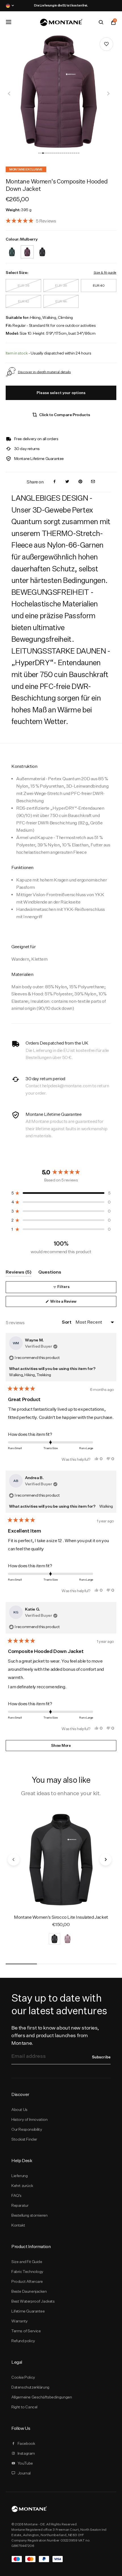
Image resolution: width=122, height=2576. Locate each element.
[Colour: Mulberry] (27, 248)
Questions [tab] (50, 1273)
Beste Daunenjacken (29, 2291)
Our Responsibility (27, 2129)
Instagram (26, 2453)
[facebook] (54, 482)
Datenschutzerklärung (30, 2387)
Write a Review (71, 1303)
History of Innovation (29, 2119)
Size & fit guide (105, 272)
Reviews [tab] (19, 1273)
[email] (93, 482)
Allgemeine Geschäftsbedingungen (42, 2397)
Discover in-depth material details (44, 372)
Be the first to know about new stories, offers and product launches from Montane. (55, 2035)
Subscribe (101, 2057)
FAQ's (16, 2195)
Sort (67, 1322)
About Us (19, 2110)
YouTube (25, 2463)
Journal (24, 2473)
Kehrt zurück (22, 2186)
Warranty (20, 2321)
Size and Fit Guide (27, 2262)
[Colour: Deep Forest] (12, 248)
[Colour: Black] (42, 248)
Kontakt (18, 2225)
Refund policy (23, 2341)
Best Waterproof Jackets (33, 2301)
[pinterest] (80, 482)
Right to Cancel (24, 2407)
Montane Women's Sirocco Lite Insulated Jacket (61, 1917)
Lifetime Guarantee (28, 2311)
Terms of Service (26, 2331)
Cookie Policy (23, 2377)
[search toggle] (101, 22)
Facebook (26, 2443)
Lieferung (19, 2176)
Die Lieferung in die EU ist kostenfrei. (61, 5)
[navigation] (9, 94)
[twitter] (67, 482)
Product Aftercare (27, 2281)
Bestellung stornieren (29, 2215)
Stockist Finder (24, 2139)
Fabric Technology (27, 2272)
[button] (39, 153)
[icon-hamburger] (9, 22)
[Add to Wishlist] (106, 44)
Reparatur (20, 2205)
